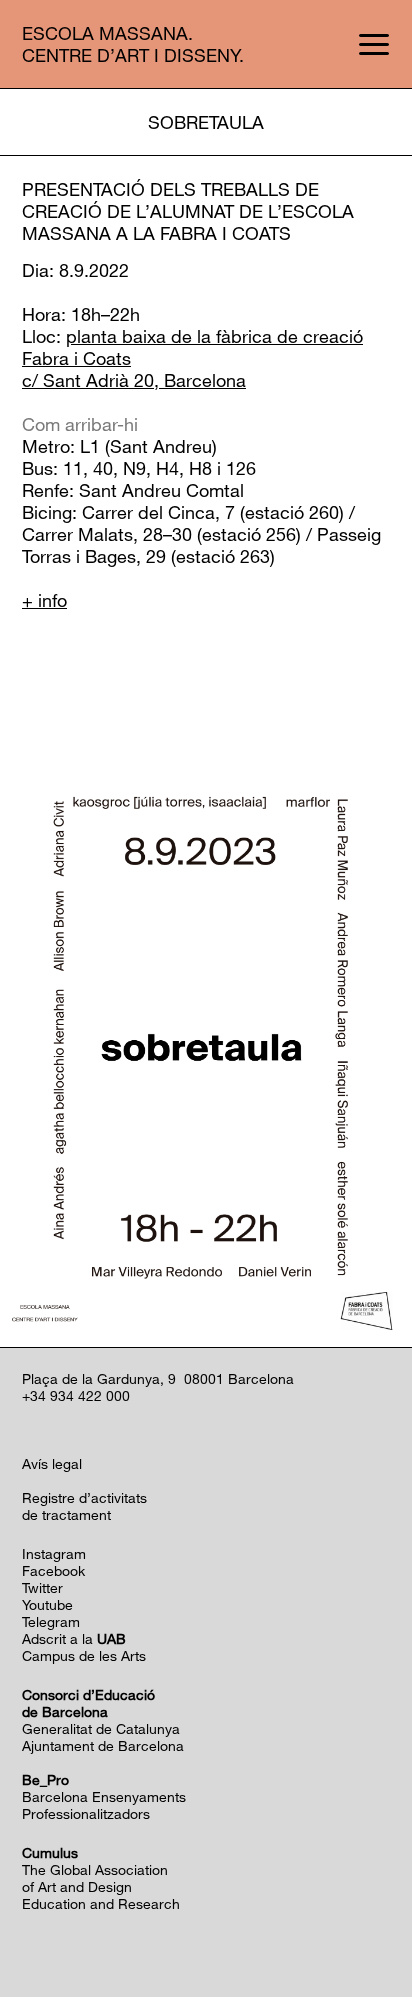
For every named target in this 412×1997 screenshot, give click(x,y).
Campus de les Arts (84, 1655)
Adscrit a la (74, 1638)
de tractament (66, 1514)
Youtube (47, 1604)
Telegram (51, 1621)
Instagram (54, 1553)
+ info (44, 600)
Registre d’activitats (84, 1497)
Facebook (53, 1570)
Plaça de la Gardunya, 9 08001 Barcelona (158, 1378)
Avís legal (52, 1463)
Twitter (42, 1587)
